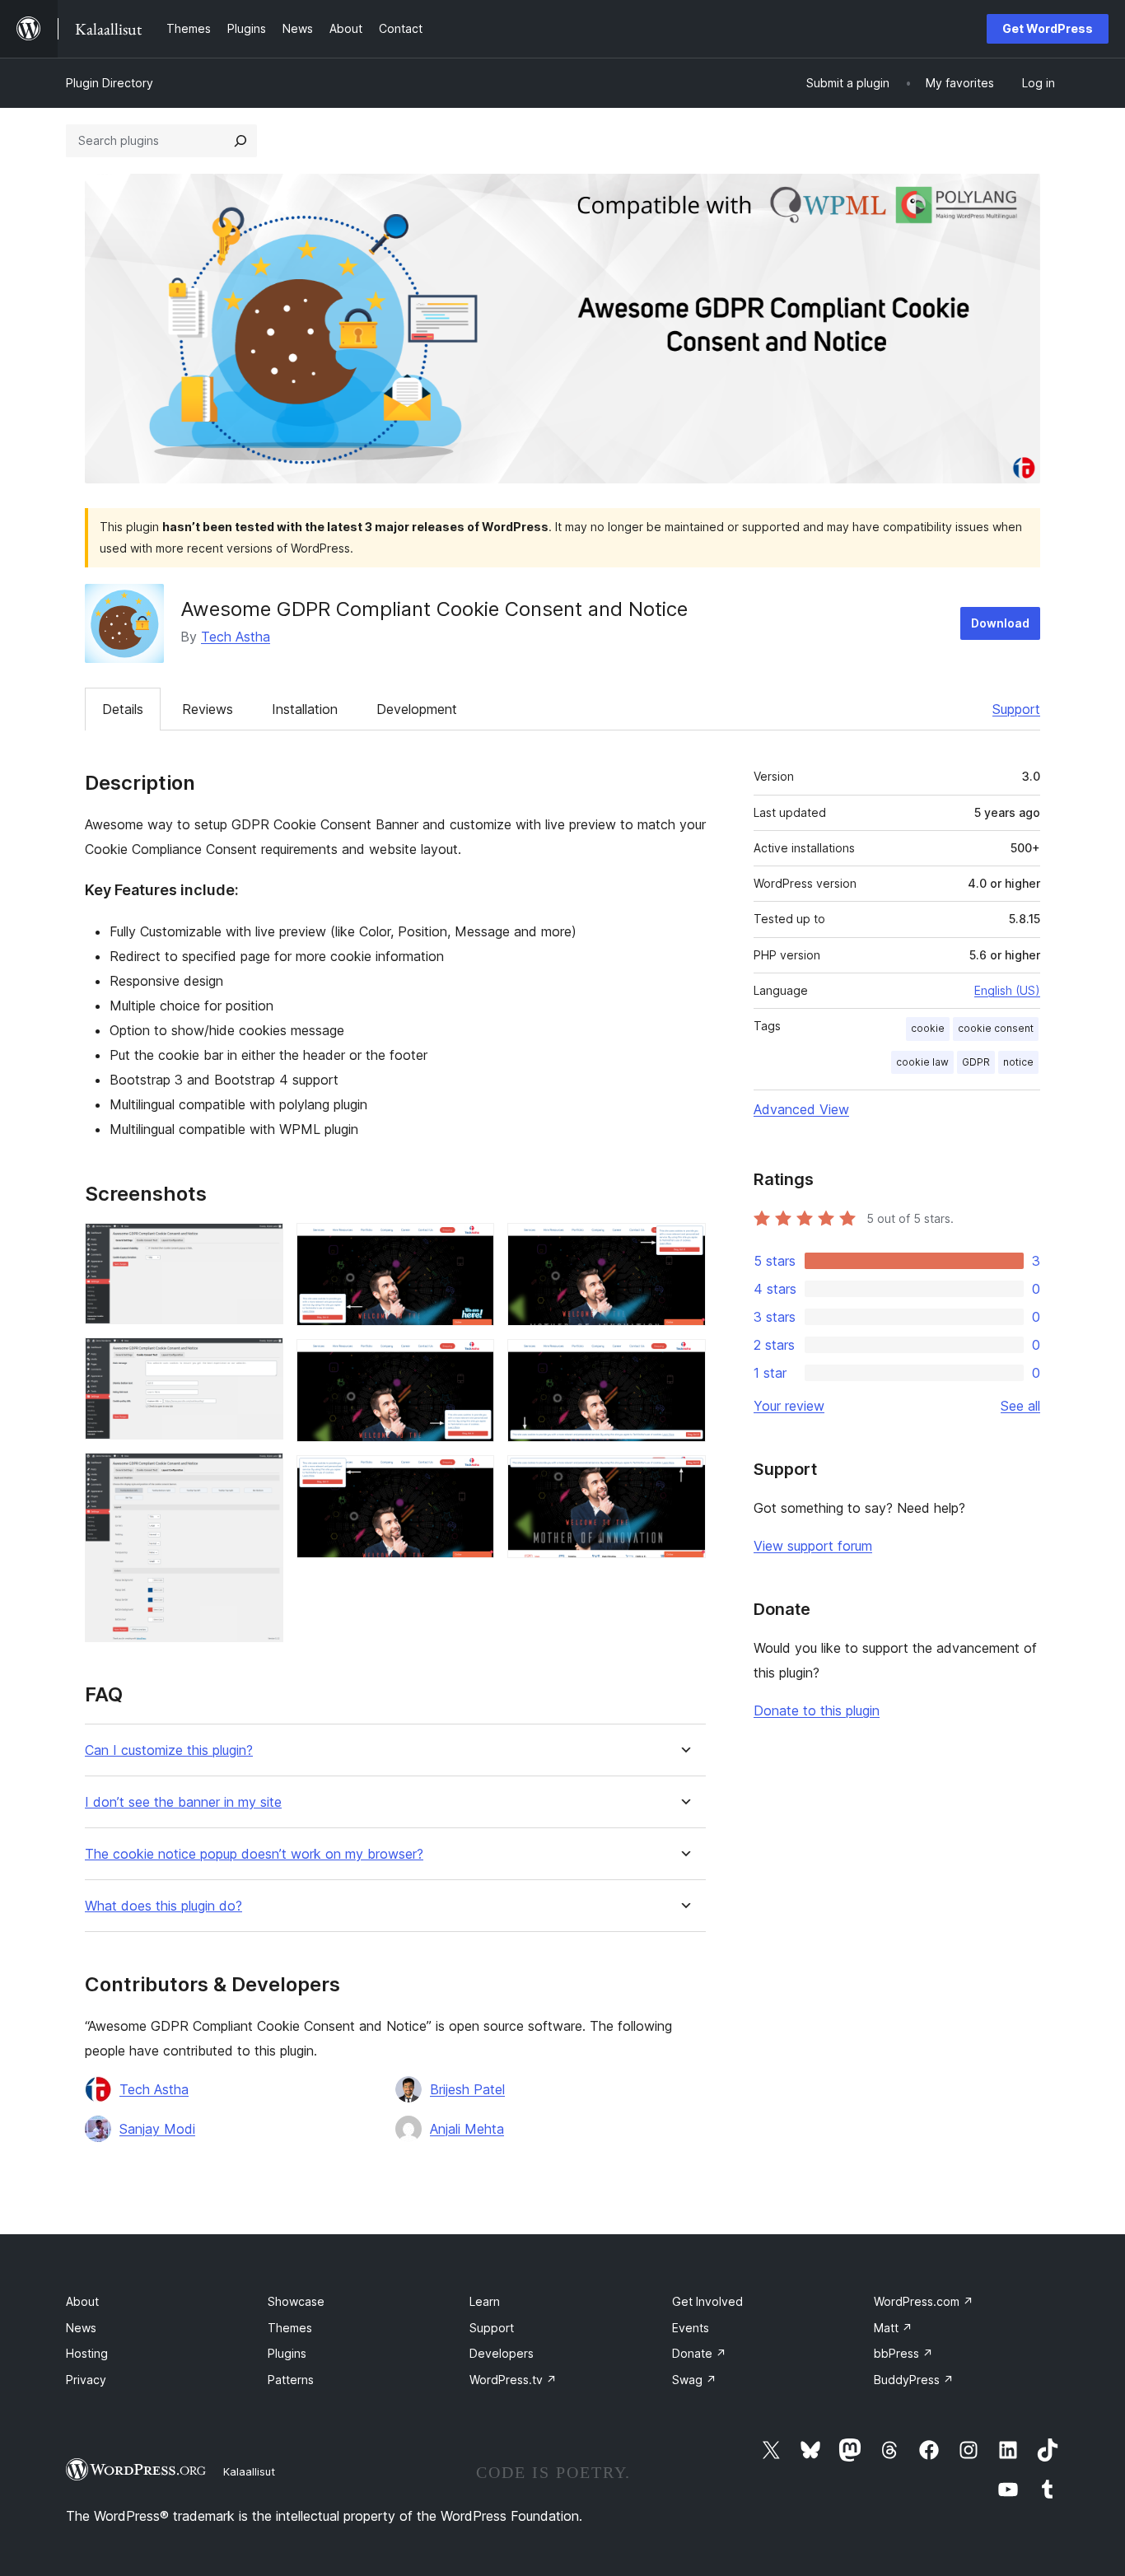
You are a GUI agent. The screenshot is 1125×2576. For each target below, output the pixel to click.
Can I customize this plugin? (169, 1750)
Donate (699, 2353)
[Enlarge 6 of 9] (472, 1477)
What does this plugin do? (163, 1906)
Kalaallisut (249, 2471)
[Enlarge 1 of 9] (261, 1245)
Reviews (208, 709)
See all (1020, 1406)
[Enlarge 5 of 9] (472, 1361)
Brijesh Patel (467, 2089)
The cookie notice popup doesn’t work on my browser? (254, 1854)
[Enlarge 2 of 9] (261, 1360)
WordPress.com (924, 2301)
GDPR (976, 1062)
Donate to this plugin (817, 1710)
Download (1000, 623)
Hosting (87, 2353)
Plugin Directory (110, 83)
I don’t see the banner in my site (183, 1802)
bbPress (903, 2353)
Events (691, 2328)
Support (1016, 709)
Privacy (86, 2380)
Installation (305, 709)
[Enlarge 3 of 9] (261, 1475)
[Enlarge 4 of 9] (472, 1245)
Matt (893, 2328)
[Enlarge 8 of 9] (684, 1361)
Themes (290, 2328)
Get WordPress (1048, 28)
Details (123, 709)
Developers (502, 2353)
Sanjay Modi (157, 2129)
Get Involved (707, 2301)
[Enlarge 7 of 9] (684, 1245)
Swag (694, 2380)
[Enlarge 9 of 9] (684, 1477)
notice (1018, 1062)
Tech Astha (236, 637)
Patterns (291, 2380)
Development (417, 709)
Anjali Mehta (467, 2129)
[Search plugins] (240, 141)
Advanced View (801, 1109)
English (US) (1007, 990)
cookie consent (996, 1028)
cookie (928, 1028)
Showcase (296, 2301)
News (81, 2328)
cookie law (922, 1062)
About (82, 2301)
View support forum (813, 1546)
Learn (485, 2301)
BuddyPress (914, 2380)
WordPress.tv (513, 2380)
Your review (789, 1406)
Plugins (287, 2353)
